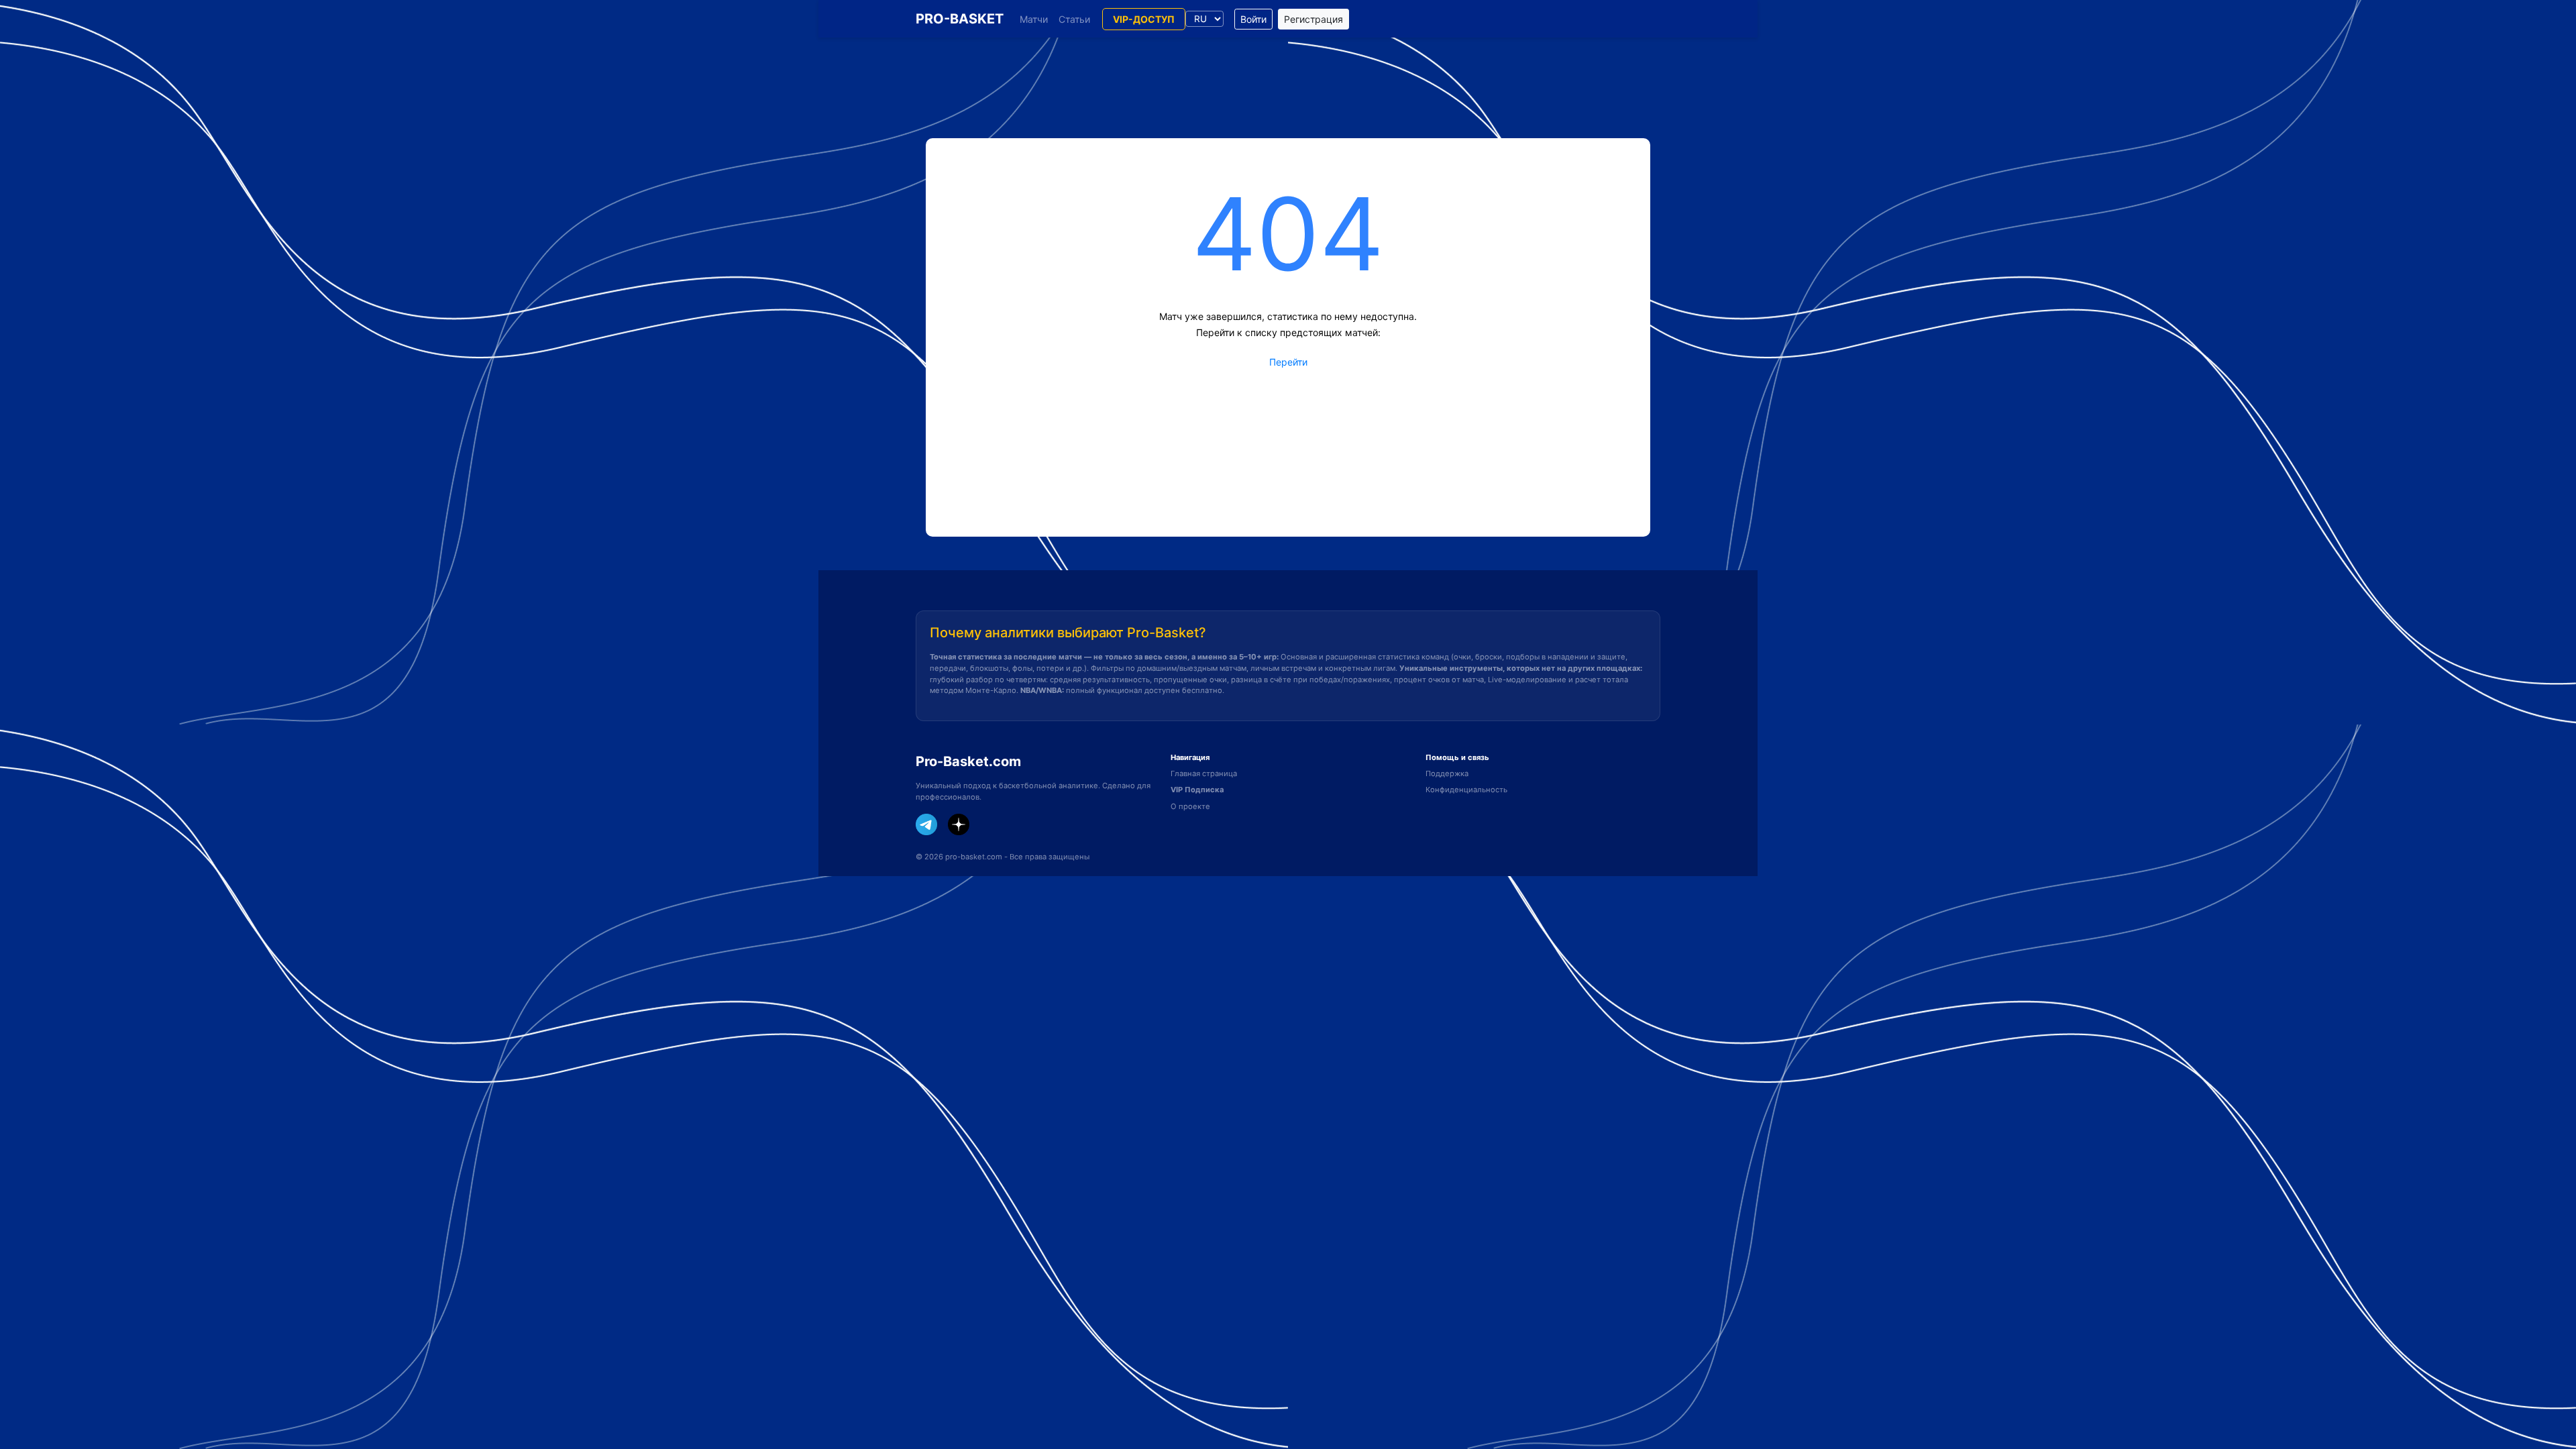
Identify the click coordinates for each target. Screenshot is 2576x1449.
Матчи (1034, 19)
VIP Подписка (1197, 790)
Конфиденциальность (1466, 790)
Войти (1253, 19)
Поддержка (1447, 773)
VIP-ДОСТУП (1144, 19)
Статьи (1074, 19)
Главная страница (1204, 773)
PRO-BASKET (960, 19)
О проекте (1190, 806)
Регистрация (1313, 19)
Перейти (1288, 362)
